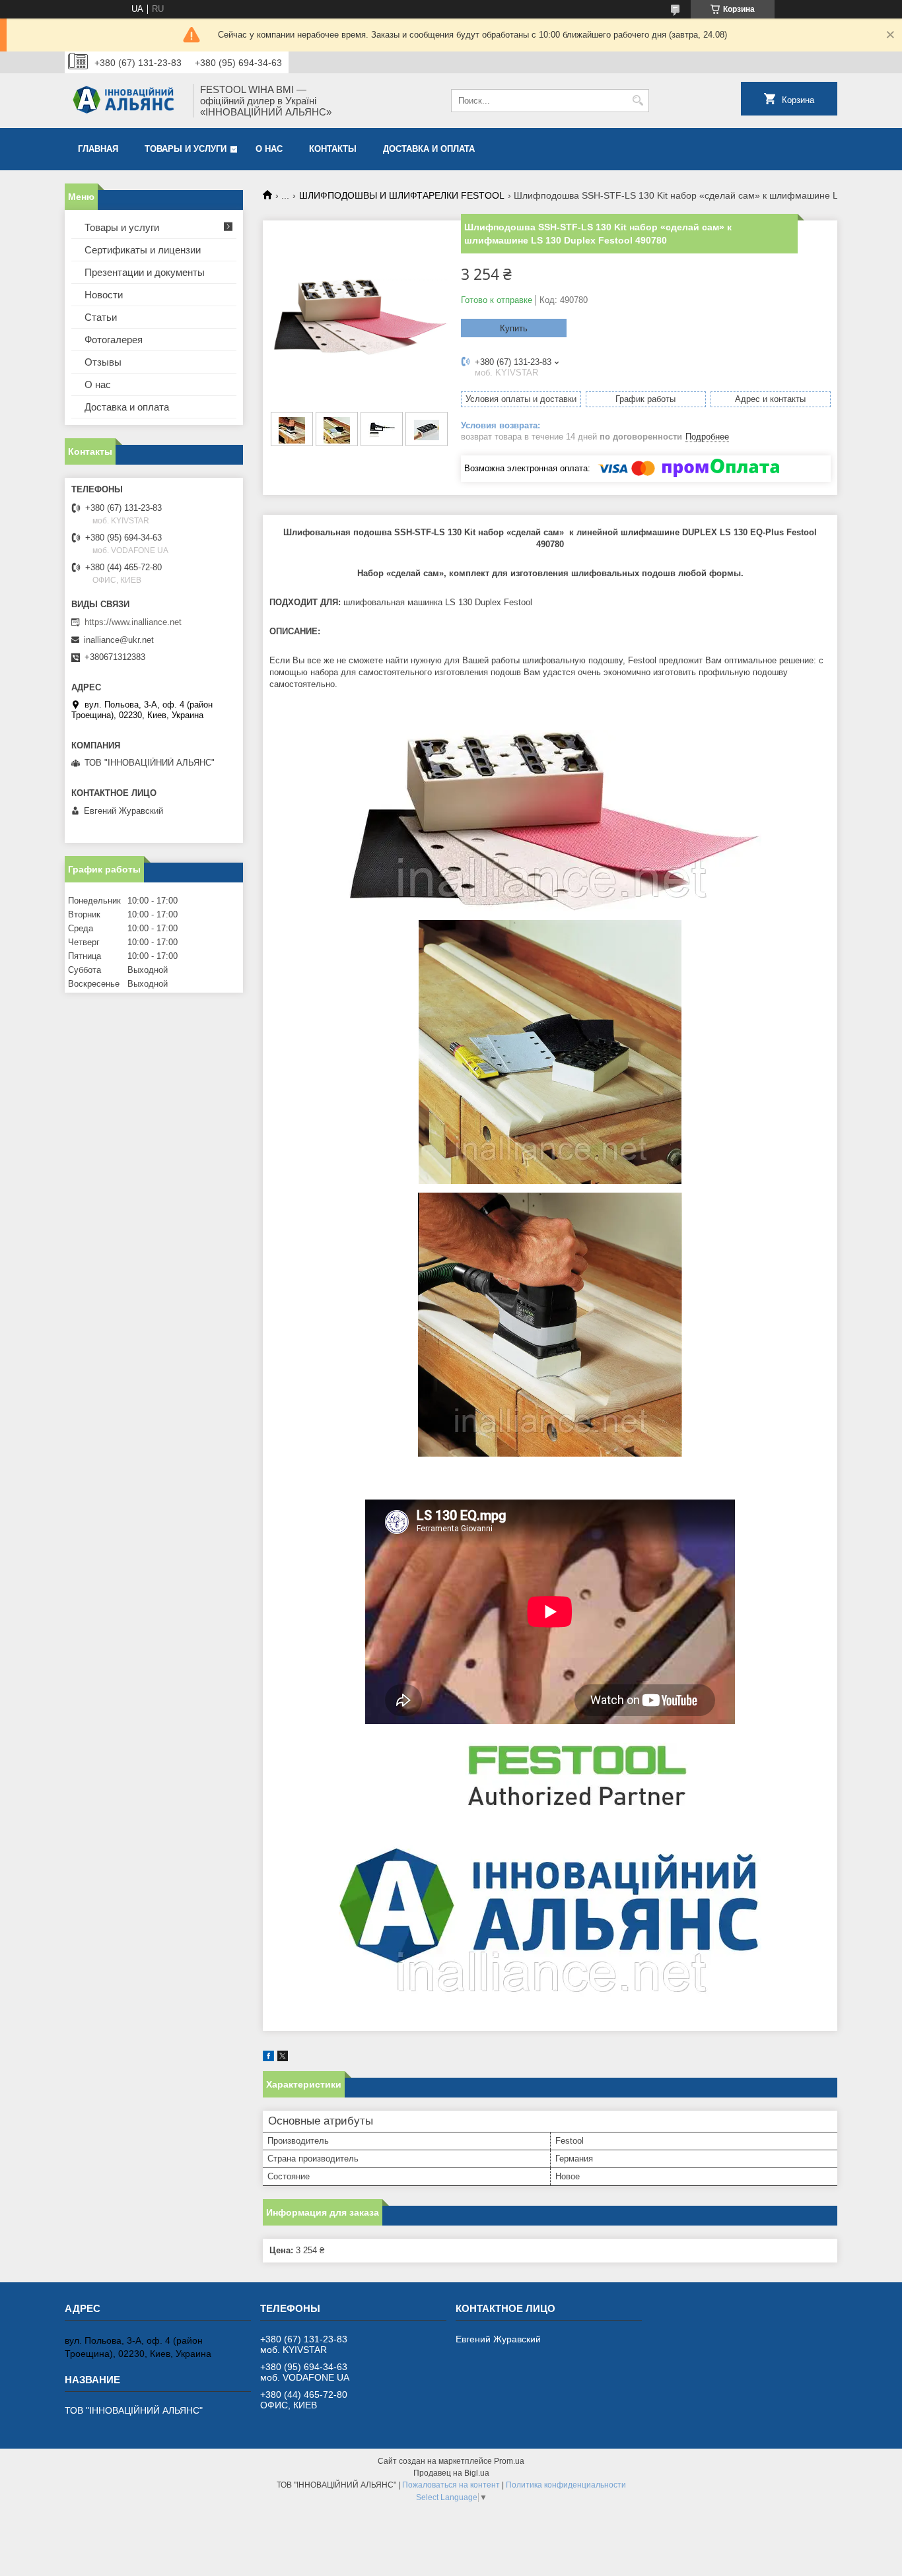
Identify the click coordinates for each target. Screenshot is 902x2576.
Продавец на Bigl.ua (451, 2473)
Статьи (101, 317)
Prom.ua (509, 2461)
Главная (98, 149)
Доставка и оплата (429, 149)
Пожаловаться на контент (451, 2485)
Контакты (333, 149)
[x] (283, 2058)
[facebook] (268, 2058)
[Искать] (638, 101)
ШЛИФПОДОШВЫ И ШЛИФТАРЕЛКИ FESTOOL (402, 195)
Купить (514, 328)
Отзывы (103, 362)
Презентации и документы (145, 272)
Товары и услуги (186, 149)
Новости (104, 295)
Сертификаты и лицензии (143, 250)
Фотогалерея (114, 340)
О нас (269, 149)
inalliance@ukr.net (119, 640)
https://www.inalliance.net (133, 622)
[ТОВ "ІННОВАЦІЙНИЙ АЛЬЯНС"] (124, 101)
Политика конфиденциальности (566, 2485)
